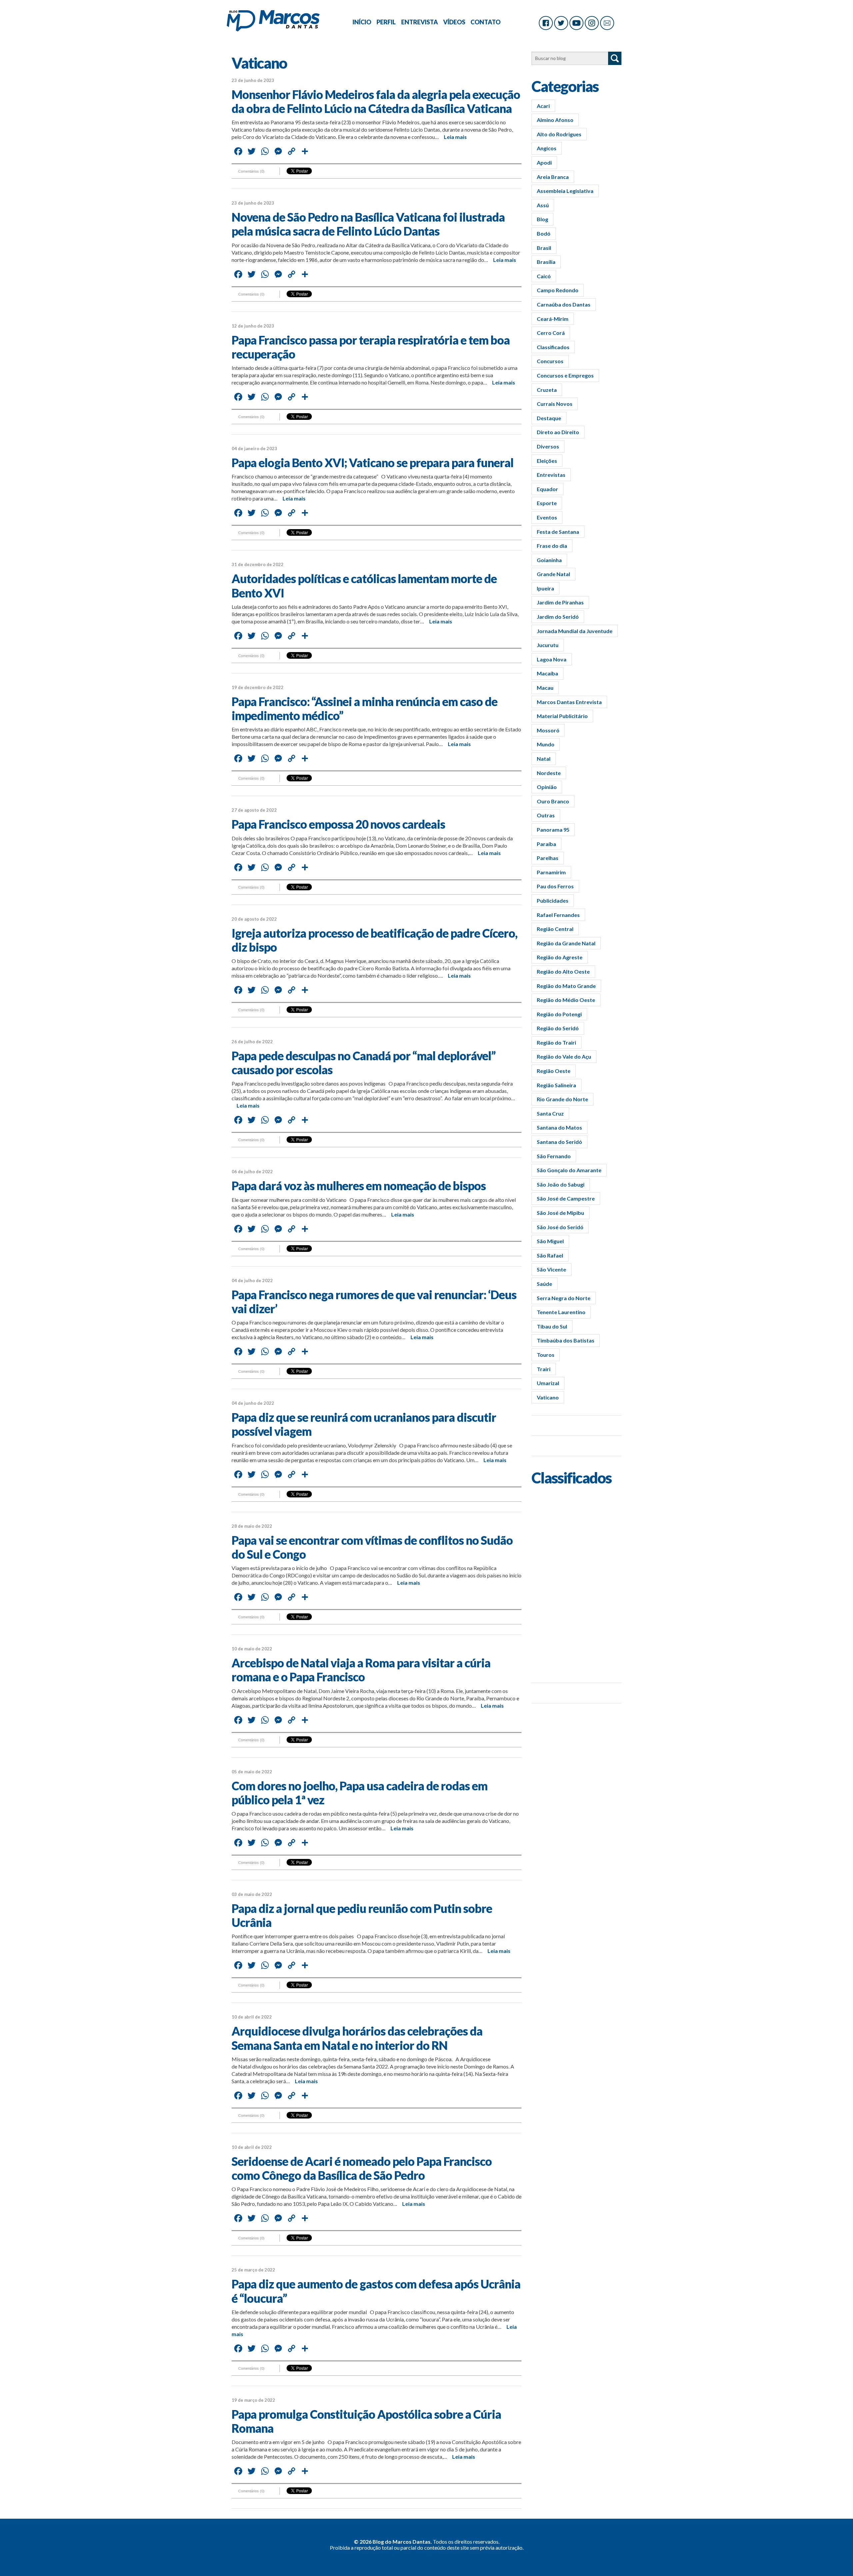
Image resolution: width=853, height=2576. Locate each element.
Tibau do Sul (552, 1326)
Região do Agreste (560, 957)
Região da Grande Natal (566, 943)
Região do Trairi (556, 1042)
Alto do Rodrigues (559, 134)
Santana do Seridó (559, 1142)
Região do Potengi (559, 1014)
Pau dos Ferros (555, 886)
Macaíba (547, 673)
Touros (546, 1355)
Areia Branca (553, 177)
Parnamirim (551, 872)
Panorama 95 (553, 830)
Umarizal (548, 1383)
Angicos (547, 148)
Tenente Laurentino (561, 1312)
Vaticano (548, 1397)
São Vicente (551, 1269)
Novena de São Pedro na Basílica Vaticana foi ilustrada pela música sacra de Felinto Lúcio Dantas (368, 224)
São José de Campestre (566, 1198)
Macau (545, 688)
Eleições (547, 461)
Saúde (544, 1284)
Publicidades (553, 900)
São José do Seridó (560, 1227)
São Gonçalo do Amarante (569, 1170)
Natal (544, 759)
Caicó (544, 276)
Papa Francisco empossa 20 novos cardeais (338, 824)
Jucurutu (548, 645)
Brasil (544, 248)
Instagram (592, 23)
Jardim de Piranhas (560, 602)
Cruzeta (547, 390)
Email (607, 23)
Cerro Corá (551, 333)
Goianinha (549, 560)
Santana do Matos (559, 1127)
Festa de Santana (558, 532)
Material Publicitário (562, 716)
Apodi (544, 162)
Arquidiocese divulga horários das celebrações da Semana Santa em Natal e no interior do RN (357, 2038)
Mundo (546, 744)
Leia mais (455, 137)
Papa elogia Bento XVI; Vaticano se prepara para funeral (373, 462)
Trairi (544, 1369)
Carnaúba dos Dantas (564, 304)
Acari (543, 106)
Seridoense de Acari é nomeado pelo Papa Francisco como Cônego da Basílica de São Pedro (362, 2168)
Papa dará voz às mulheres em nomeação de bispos (359, 1186)
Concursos (550, 361)
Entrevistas (551, 475)
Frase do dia (552, 546)
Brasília (546, 262)
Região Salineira (556, 1085)
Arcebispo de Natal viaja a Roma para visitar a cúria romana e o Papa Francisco (361, 1670)
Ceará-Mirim (553, 319)
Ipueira (545, 588)
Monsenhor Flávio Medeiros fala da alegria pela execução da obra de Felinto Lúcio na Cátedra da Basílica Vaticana (376, 101)
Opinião (547, 787)
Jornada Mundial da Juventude (575, 631)
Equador (547, 489)
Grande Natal (553, 574)
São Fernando (554, 1156)
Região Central (555, 929)
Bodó (544, 233)
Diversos (548, 446)
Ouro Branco (553, 801)
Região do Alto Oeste (563, 971)
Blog (542, 219)
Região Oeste (554, 1071)
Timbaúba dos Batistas (566, 1340)
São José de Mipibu (560, 1213)
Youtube (576, 23)
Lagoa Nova (552, 659)
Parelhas (548, 858)
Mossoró (548, 730)
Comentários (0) (251, 171)
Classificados (553, 347)
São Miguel (550, 1241)
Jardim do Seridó (558, 617)
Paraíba (546, 844)
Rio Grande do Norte (562, 1099)
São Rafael (550, 1255)
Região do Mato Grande (566, 986)
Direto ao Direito (558, 432)
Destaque (549, 418)
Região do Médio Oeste (566, 1000)
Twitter (561, 23)
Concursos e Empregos (565, 375)
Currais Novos (555, 404)
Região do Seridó (558, 1028)
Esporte (547, 503)
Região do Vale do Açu (564, 1056)
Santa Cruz (550, 1113)
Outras (546, 815)
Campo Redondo (558, 290)
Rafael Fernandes (558, 915)
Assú (543, 205)
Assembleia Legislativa (565, 191)
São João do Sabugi (561, 1184)
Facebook (546, 23)
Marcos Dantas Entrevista (569, 702)
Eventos (547, 517)
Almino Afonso (555, 120)
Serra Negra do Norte (564, 1298)
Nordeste (549, 773)
